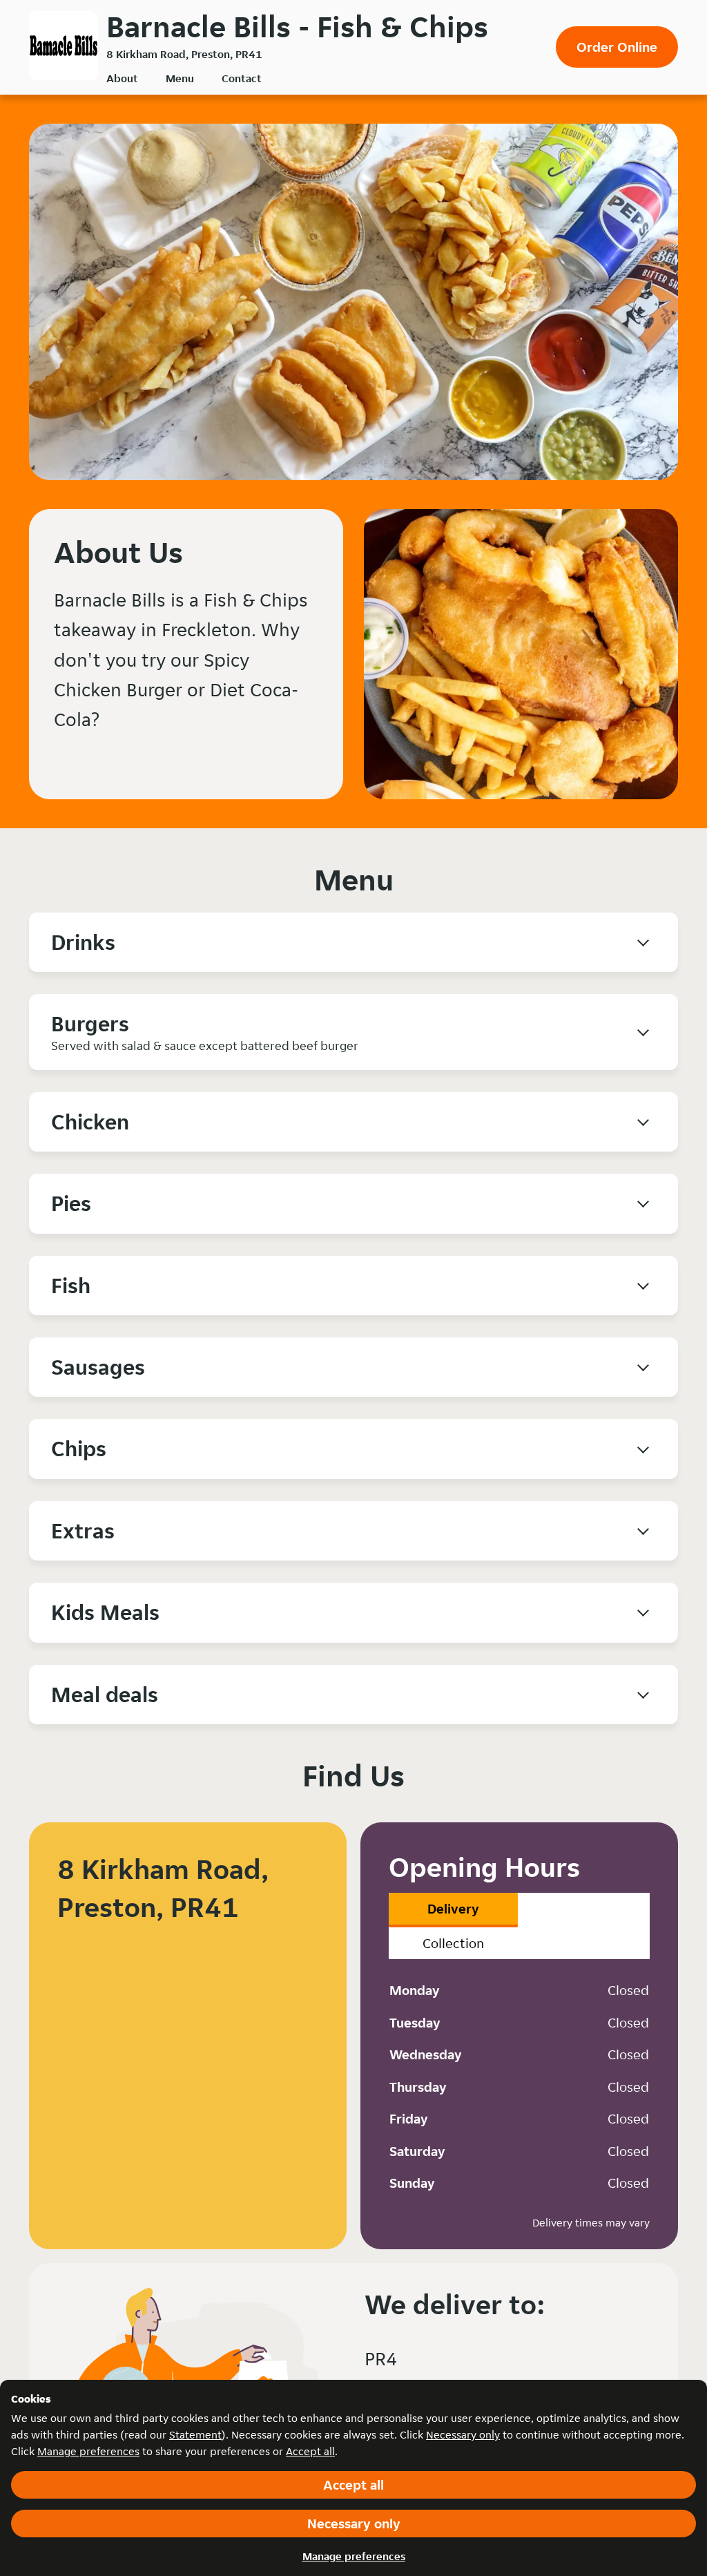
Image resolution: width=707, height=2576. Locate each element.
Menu (180, 78)
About (122, 78)
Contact (242, 78)
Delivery (453, 1909)
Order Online (617, 47)
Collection (453, 1943)
